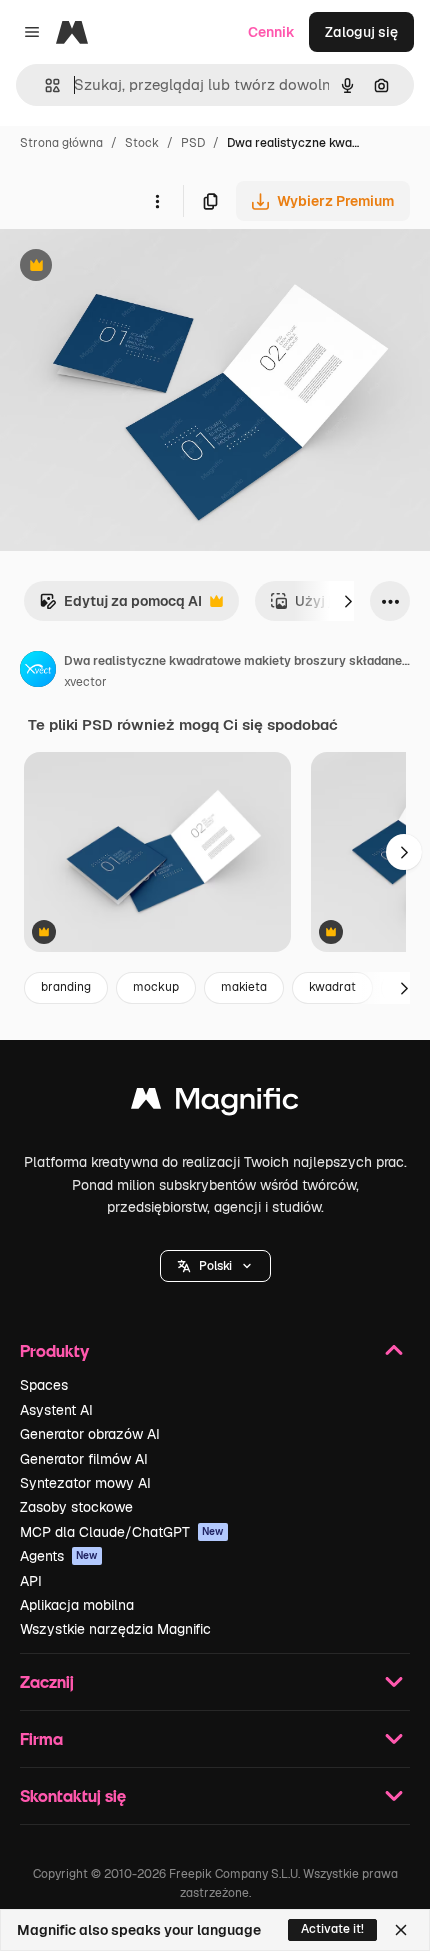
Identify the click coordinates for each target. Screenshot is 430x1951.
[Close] (401, 1930)
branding (66, 987)
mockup (156, 987)
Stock (142, 143)
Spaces (44, 1385)
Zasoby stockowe (76, 1507)
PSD (193, 143)
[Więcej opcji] (157, 201)
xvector (85, 682)
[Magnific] (215, 1103)
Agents (59, 1556)
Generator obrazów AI (90, 1434)
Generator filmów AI (84, 1459)
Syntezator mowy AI (85, 1483)
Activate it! (332, 1929)
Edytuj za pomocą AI (120, 606)
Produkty (54, 1350)
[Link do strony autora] (38, 672)
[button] (215, 1266)
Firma (41, 1738)
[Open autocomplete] (44, 85)
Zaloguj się (361, 32)
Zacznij (47, 1681)
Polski (215, 1266)
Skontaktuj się (73, 1795)
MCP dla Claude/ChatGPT (122, 1532)
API (31, 1581)
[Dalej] (348, 601)
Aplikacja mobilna (77, 1605)
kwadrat (332, 987)
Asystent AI (56, 1410)
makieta (244, 987)
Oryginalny (138, 267)
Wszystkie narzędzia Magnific (115, 1629)
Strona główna (61, 143)
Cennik (271, 32)
